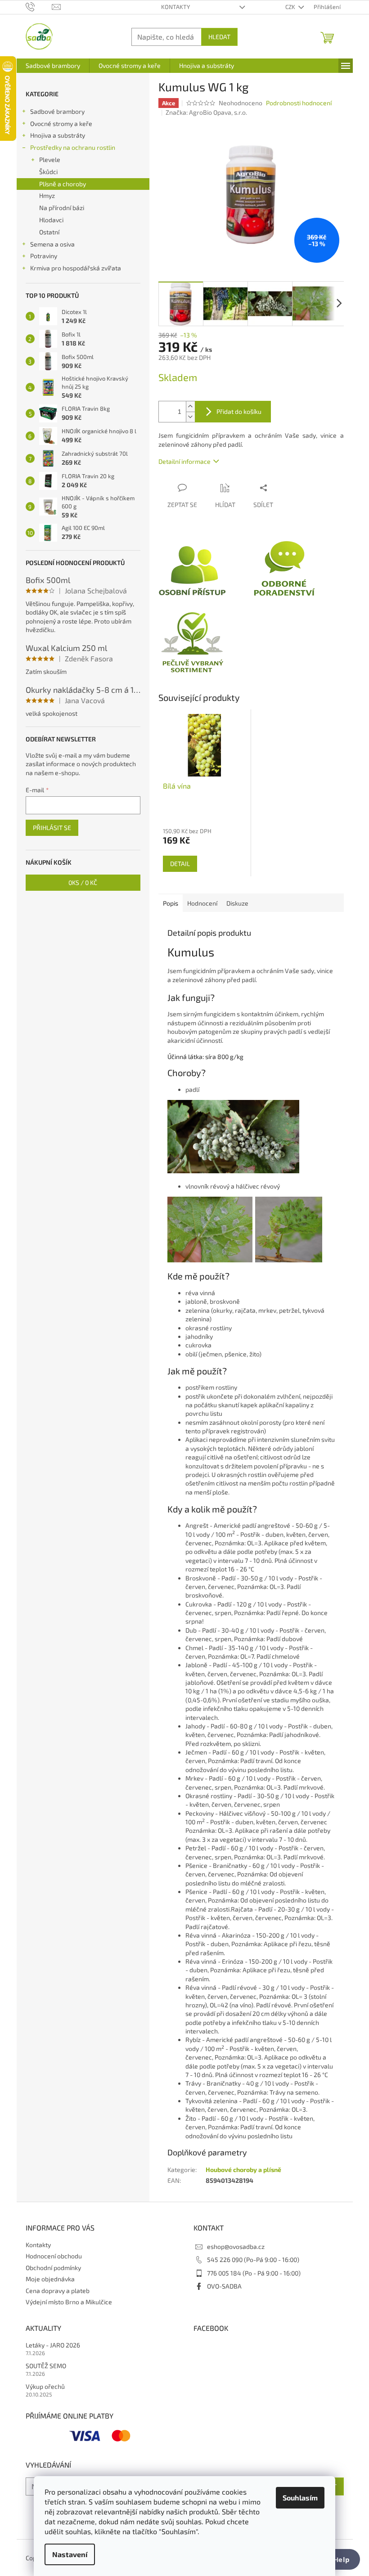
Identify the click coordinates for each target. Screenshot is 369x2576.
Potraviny (44, 256)
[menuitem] (53, 66)
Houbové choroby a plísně (243, 2170)
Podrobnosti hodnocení (299, 103)
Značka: (206, 112)
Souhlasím (300, 2497)
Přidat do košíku (239, 411)
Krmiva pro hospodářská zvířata (76, 268)
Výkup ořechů (45, 2386)
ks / (83, 882)
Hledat (219, 37)
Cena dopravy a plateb (58, 2291)
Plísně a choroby (63, 184)
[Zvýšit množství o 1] (190, 406)
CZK (291, 7)
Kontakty (175, 7)
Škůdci (48, 172)
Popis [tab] (171, 903)
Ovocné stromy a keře (61, 123)
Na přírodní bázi (62, 208)
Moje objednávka (50, 2279)
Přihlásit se (52, 828)
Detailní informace (184, 461)
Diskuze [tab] (237, 903)
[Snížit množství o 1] (190, 417)
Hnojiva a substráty (58, 135)
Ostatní (49, 232)
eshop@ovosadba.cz (236, 2246)
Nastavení (70, 2554)
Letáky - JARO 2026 (53, 2345)
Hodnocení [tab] (202, 903)
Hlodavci (51, 220)
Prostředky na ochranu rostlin (73, 147)
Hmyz (47, 195)
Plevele (50, 159)
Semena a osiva (52, 244)
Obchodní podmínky (53, 2268)
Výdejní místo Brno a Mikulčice (69, 2302)
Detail (180, 864)
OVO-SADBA (224, 2286)
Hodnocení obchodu (54, 2256)
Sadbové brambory (57, 111)
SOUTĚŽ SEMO (46, 2366)
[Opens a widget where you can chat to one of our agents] (335, 2560)
